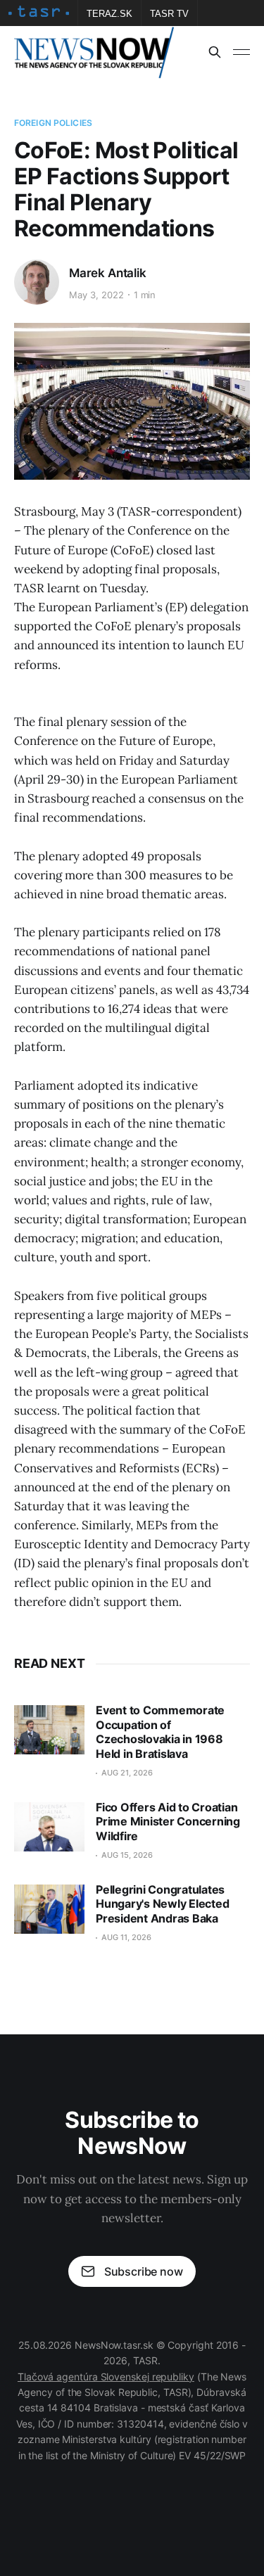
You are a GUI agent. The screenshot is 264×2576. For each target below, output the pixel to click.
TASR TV (169, 14)
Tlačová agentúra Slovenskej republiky (106, 2377)
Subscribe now (144, 2271)
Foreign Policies (53, 123)
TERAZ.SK (109, 14)
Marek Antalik (108, 273)
